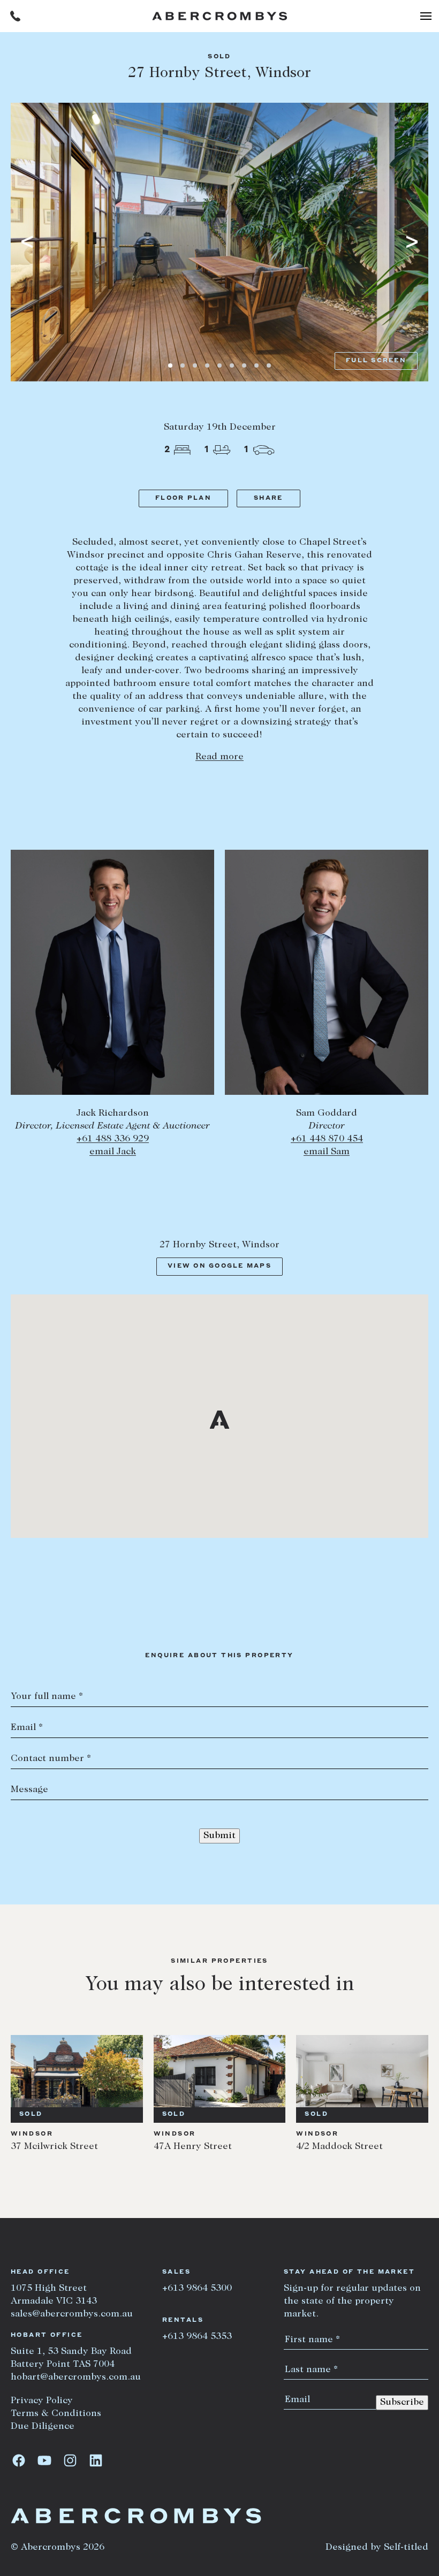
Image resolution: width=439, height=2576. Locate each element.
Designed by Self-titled (377, 2548)
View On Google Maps (219, 1266)
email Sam (327, 1152)
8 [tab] (256, 365)
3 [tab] (195, 365)
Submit (219, 1836)
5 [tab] (219, 365)
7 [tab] (244, 365)
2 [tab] (183, 365)
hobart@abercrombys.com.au (76, 2377)
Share (268, 498)
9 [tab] (269, 365)
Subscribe (402, 2403)
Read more (219, 757)
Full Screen (376, 361)
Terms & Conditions (56, 2414)
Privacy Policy (42, 2401)
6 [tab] (232, 365)
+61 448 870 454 (327, 1139)
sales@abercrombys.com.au (72, 2314)
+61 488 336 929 (113, 1139)
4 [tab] (207, 365)
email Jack (113, 1152)
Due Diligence (43, 2427)
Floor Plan (183, 498)
